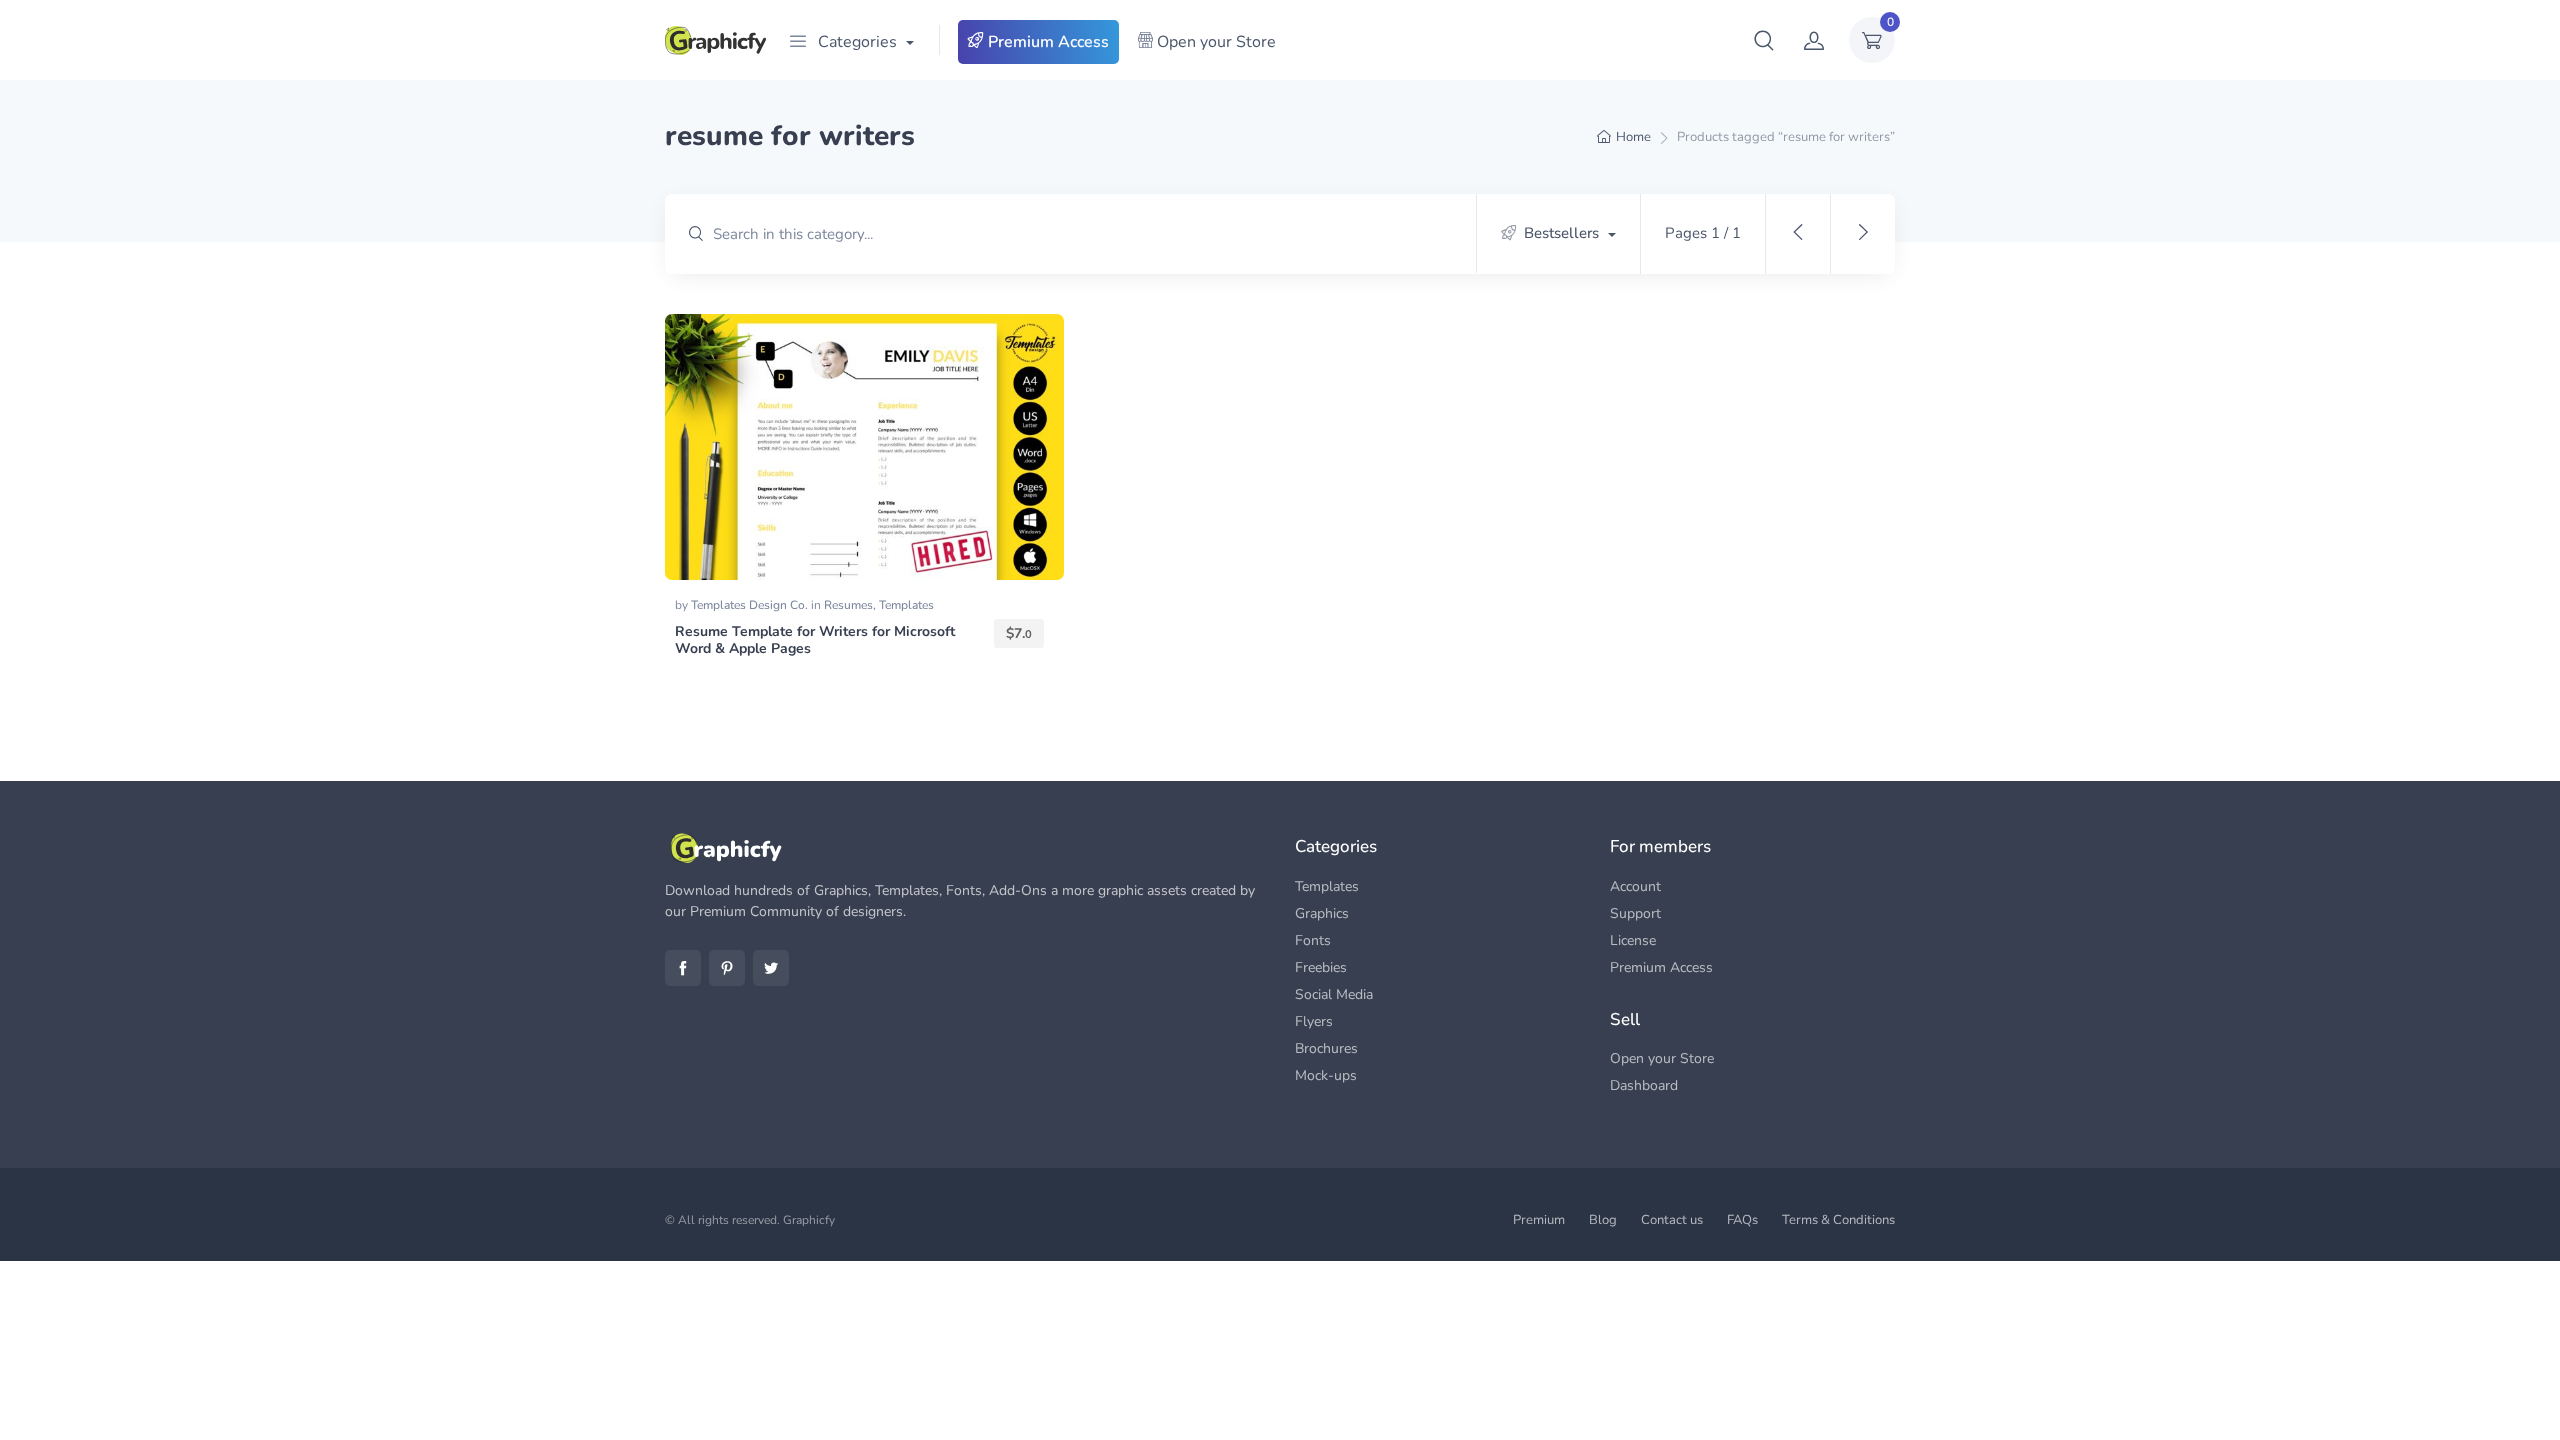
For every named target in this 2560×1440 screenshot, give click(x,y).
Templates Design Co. (751, 605)
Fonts (1313, 940)
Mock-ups (1326, 1075)
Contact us (1672, 1220)
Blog (1603, 1220)
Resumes (848, 605)
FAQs (1742, 1220)
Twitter (771, 968)
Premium (1539, 1220)
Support (1635, 913)
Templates (906, 605)
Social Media (1334, 994)
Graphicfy (809, 1220)
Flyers (1314, 1021)
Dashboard (1644, 1085)
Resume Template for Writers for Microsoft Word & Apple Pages (815, 640)
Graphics (1322, 913)
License (1633, 940)
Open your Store (1214, 42)
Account (1635, 886)
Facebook (683, 968)
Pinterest (727, 968)
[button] (1764, 40)
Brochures (1326, 1048)
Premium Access (1046, 42)
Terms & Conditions (1838, 1220)
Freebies (1321, 967)
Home (1633, 137)
